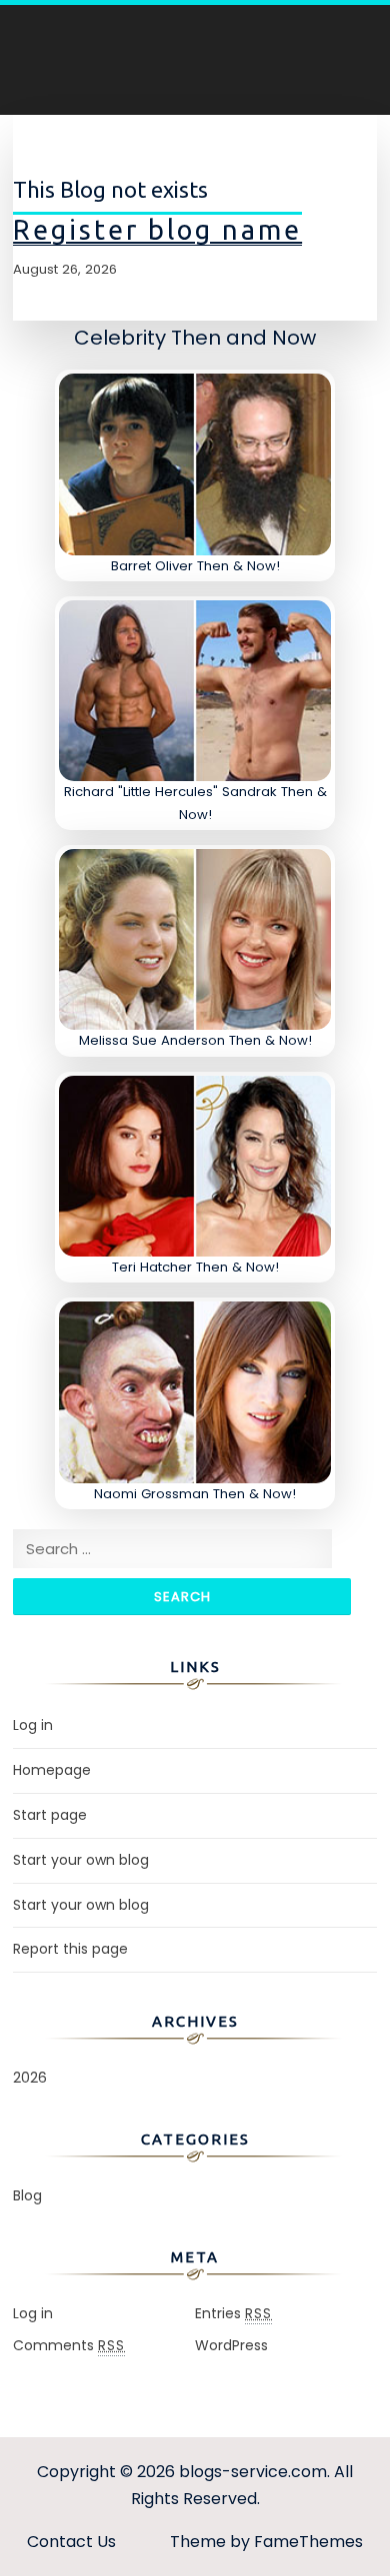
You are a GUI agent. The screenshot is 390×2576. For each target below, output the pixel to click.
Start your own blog (81, 1860)
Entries (233, 2313)
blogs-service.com (253, 2472)
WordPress (231, 2345)
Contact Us (71, 2542)
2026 (30, 2078)
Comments (69, 2345)
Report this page (70, 1949)
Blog (27, 2195)
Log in (33, 1725)
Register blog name (157, 230)
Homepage (52, 1770)
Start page (50, 1815)
